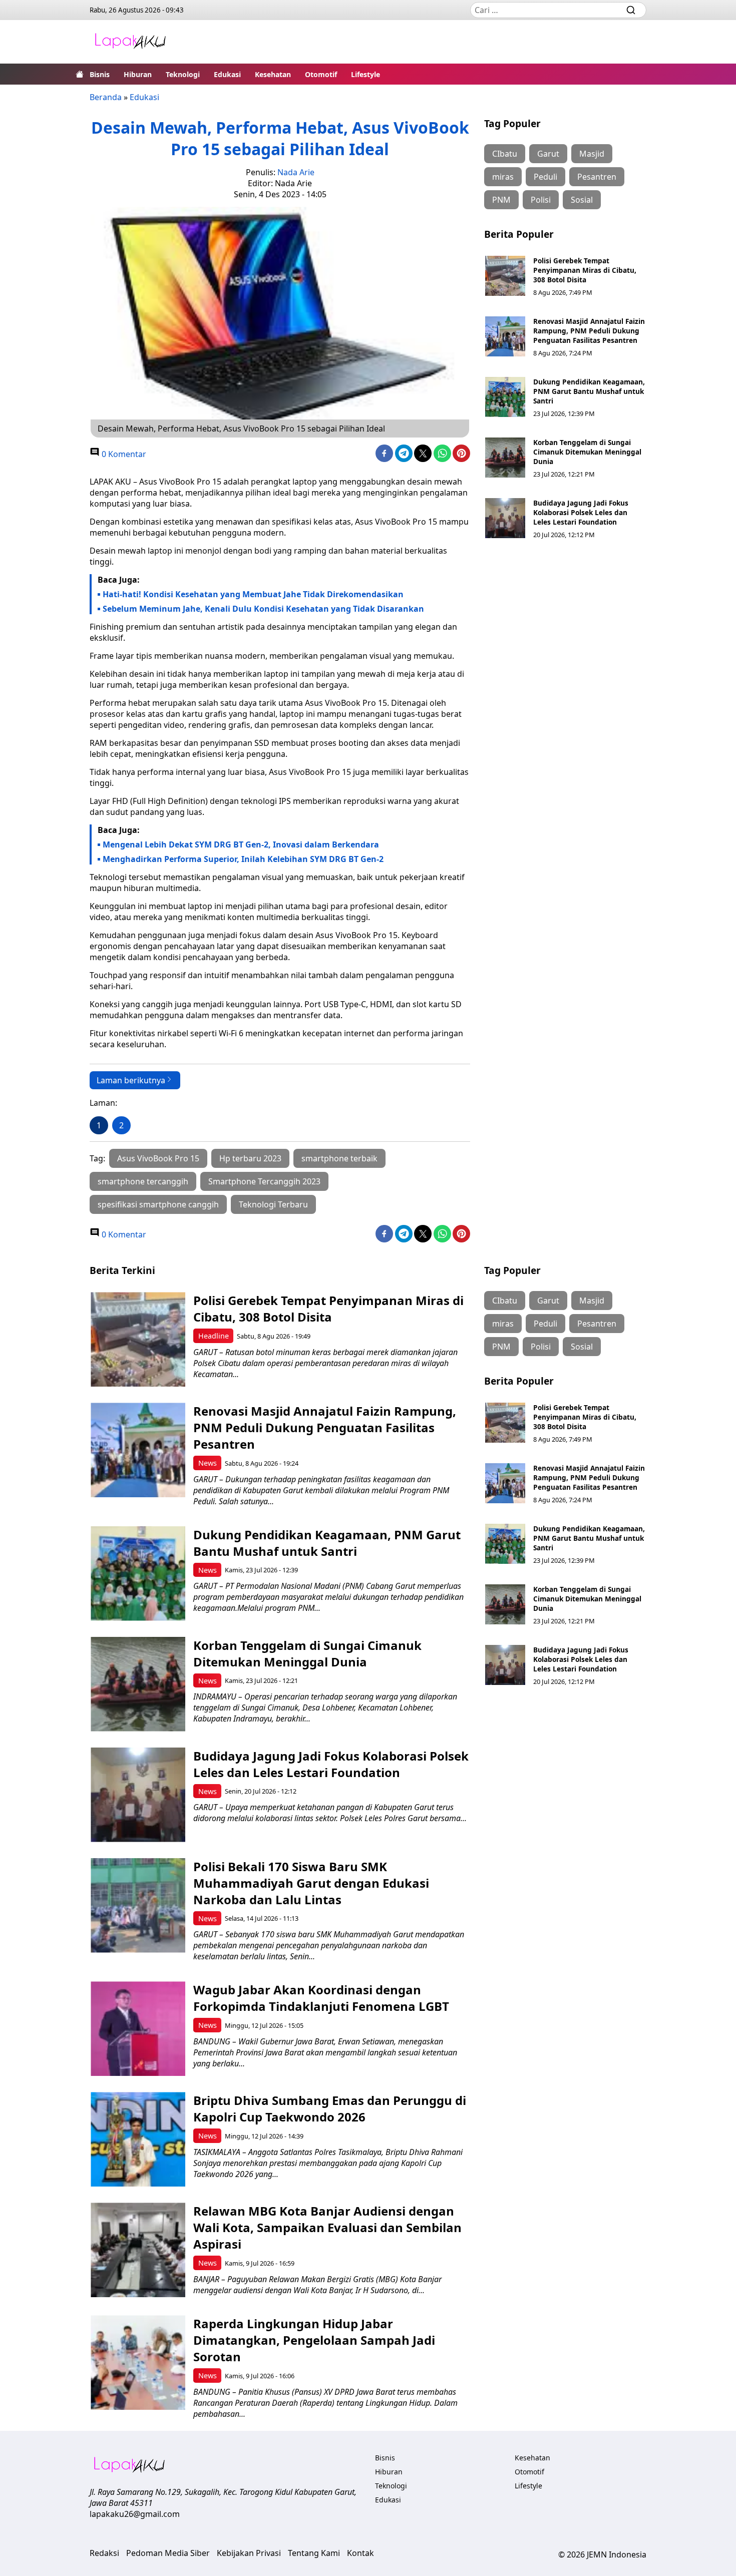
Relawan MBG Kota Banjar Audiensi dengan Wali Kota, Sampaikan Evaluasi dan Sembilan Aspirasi (327, 2227)
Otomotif (321, 74)
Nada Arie (296, 172)
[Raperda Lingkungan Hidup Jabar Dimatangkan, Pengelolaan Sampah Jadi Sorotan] (138, 2363)
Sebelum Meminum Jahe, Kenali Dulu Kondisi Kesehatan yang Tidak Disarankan (263, 609)
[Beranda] (80, 74)
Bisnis (100, 74)
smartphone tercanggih (143, 1181)
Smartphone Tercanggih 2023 (264, 1181)
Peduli (545, 177)
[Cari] (631, 10)
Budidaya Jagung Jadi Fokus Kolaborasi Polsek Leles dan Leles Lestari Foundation (581, 512)
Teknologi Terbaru (273, 1204)
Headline (214, 1336)
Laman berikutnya (131, 1080)
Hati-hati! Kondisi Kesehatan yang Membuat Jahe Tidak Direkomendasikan (253, 594)
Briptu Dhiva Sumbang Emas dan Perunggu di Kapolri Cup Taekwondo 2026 (330, 2108)
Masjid (592, 154)
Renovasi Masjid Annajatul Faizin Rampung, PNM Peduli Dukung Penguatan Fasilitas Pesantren (589, 331)
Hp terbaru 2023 (250, 1158)
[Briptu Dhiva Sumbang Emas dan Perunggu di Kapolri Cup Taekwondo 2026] (138, 2139)
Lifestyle (365, 74)
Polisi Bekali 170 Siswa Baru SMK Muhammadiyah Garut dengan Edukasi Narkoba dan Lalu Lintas (311, 1883)
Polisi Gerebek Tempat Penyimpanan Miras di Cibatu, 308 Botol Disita (585, 270)
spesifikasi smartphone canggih (158, 1204)
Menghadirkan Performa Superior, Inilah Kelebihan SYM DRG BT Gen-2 (243, 859)
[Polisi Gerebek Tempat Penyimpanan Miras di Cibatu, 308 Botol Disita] (505, 276)
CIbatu (505, 154)
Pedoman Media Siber (168, 2553)
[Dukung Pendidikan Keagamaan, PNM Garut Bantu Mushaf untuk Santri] (505, 397)
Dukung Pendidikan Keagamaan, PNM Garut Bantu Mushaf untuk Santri (589, 391)
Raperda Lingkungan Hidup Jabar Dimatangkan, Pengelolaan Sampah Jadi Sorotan (314, 2340)
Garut (548, 154)
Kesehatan (273, 74)
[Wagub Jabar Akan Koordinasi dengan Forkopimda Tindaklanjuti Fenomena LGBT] (138, 2029)
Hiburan (138, 74)
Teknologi (183, 74)
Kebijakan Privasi (249, 2553)
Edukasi (227, 74)
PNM (501, 200)
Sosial (582, 200)
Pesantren (597, 177)
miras (503, 177)
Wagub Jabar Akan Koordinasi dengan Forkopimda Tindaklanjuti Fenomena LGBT (321, 1998)
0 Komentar (123, 454)
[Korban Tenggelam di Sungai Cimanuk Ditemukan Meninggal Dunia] (505, 458)
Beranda (106, 97)
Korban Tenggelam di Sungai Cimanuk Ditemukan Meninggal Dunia (587, 452)
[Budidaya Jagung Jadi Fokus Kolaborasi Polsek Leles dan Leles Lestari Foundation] (505, 518)
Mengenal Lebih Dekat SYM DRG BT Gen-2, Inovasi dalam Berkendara (241, 844)
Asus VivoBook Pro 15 (158, 1158)
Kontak (360, 2553)
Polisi (541, 200)
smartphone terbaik (339, 1158)
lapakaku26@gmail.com (135, 2514)
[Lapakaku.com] (130, 42)
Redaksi (104, 2553)
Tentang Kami (314, 2553)
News (208, 1463)
